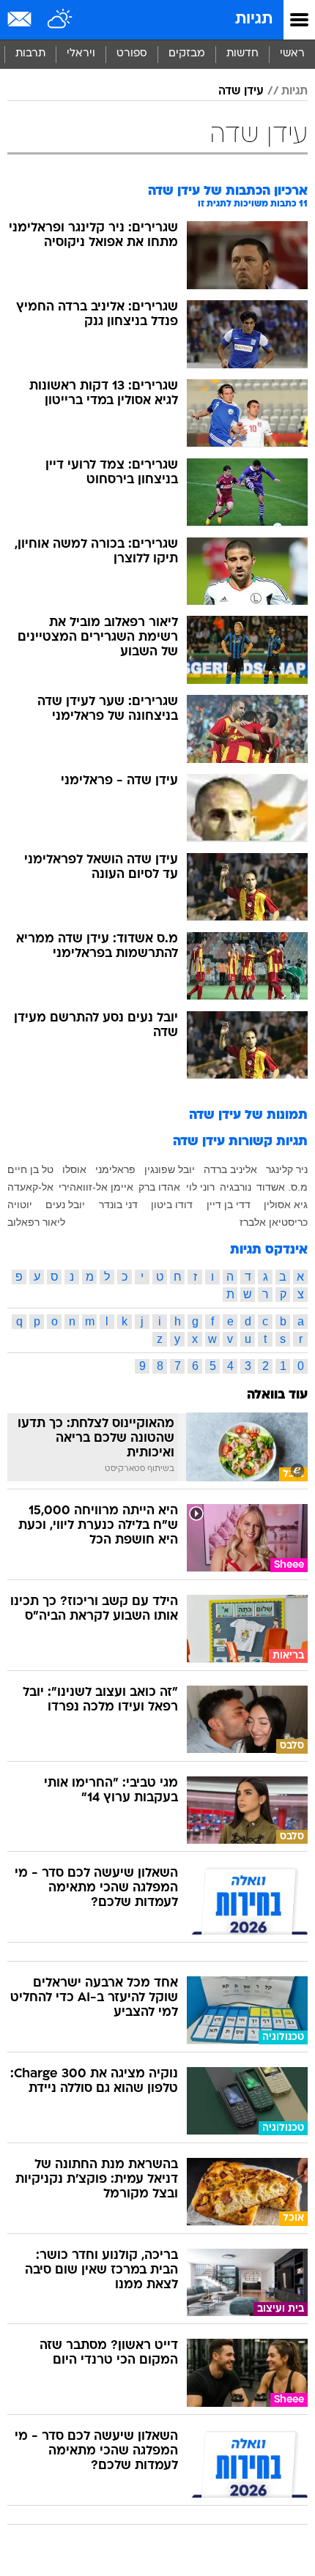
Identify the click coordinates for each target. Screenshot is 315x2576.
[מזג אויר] (60, 20)
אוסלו (74, 1169)
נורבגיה (236, 1187)
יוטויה (20, 1205)
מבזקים (187, 54)
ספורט (132, 54)
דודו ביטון (172, 1205)
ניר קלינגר (287, 1169)
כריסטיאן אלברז (274, 1222)
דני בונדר (118, 1205)
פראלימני (115, 1169)
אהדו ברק (159, 1187)
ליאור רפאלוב (36, 1222)
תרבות (30, 54)
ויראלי (81, 54)
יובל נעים (65, 1205)
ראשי (292, 54)
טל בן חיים (30, 1169)
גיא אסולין (286, 1205)
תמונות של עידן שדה (248, 1116)
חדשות (242, 54)
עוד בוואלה (277, 1395)
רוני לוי (200, 1187)
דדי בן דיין (229, 1205)
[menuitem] (242, 54)
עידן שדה (241, 92)
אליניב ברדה (230, 1169)
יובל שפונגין (170, 1169)
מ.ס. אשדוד (282, 1187)
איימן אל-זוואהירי (96, 1187)
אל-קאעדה (30, 1187)
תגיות (254, 19)
